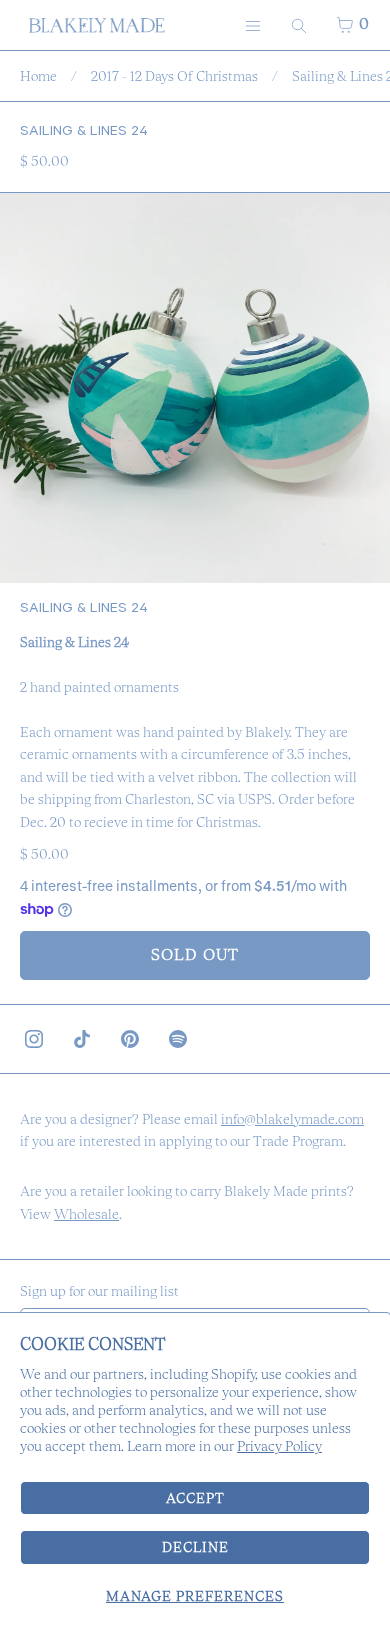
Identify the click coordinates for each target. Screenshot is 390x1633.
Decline (195, 1547)
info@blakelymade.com (292, 1119)
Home (38, 76)
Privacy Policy (279, 1446)
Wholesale (86, 1214)
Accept (195, 1498)
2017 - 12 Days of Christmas (174, 76)
